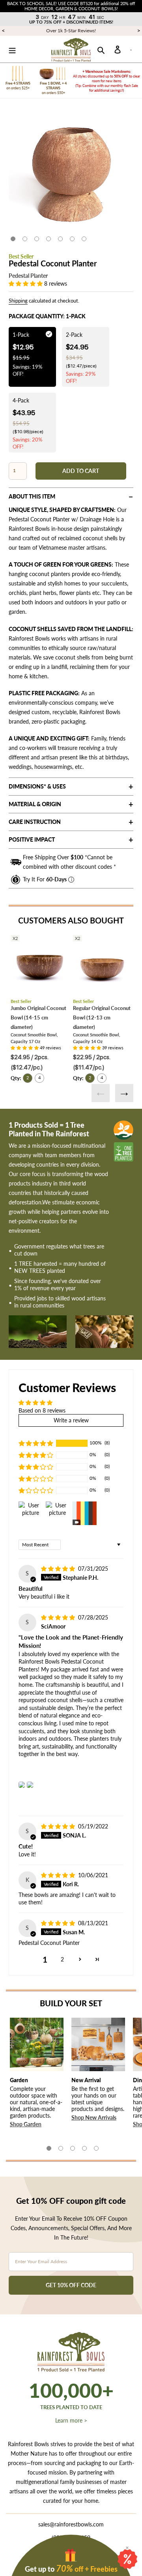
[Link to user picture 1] (22, 1785)
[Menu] (12, 49)
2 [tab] (25, 239)
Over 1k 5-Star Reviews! (71, 30)
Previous (101, 1093)
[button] (26, 283)
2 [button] (62, 1959)
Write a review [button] (71, 1420)
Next (124, 1093)
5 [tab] (60, 239)
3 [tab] (37, 239)
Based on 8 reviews (42, 1410)
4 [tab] (49, 239)
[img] (59, 1569)
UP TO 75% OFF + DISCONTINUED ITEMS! (71, 22)
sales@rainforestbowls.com (71, 2524)
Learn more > (71, 2420)
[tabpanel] (71, 172)
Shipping (18, 301)
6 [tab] (72, 239)
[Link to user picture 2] (30, 1785)
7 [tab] (84, 239)
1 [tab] (13, 239)
